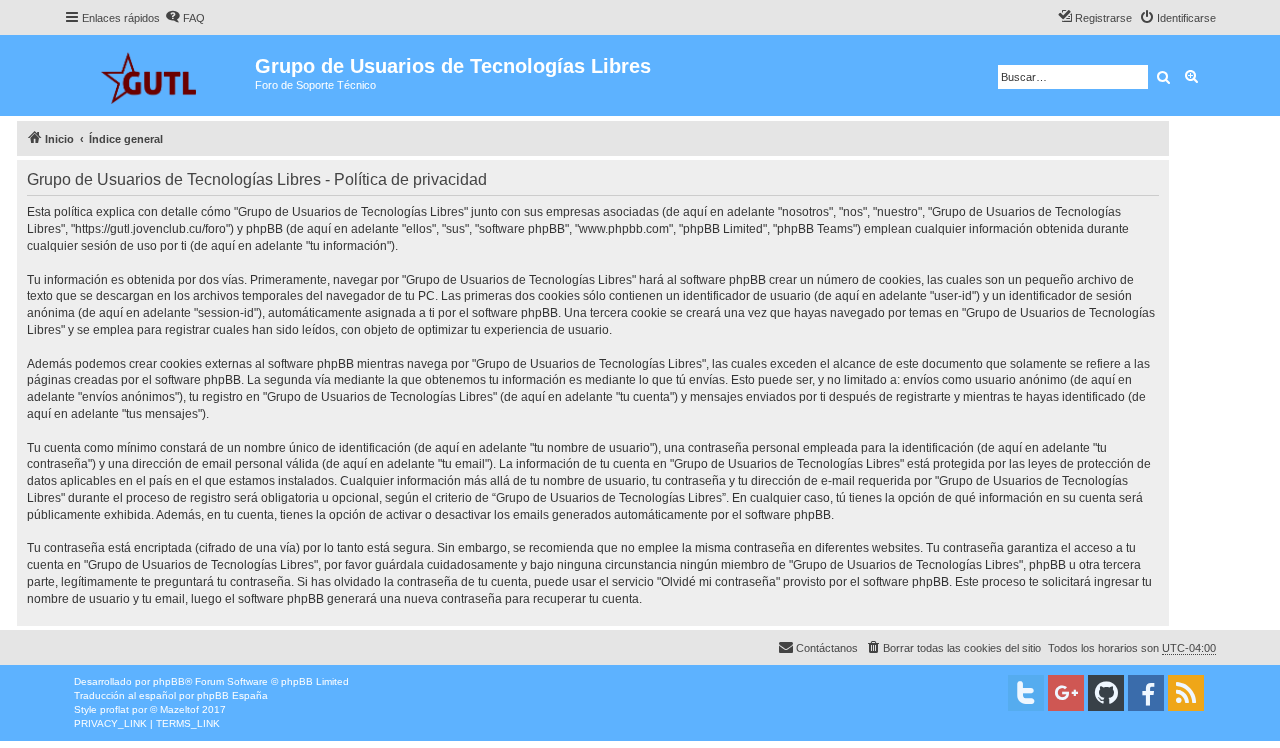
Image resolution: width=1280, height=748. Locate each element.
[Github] (1106, 693)
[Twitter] (1026, 693)
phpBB (169, 681)
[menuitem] (185, 18)
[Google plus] (1066, 693)
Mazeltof (179, 709)
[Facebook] (1146, 693)
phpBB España (232, 695)
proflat (114, 709)
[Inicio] (159, 75)
